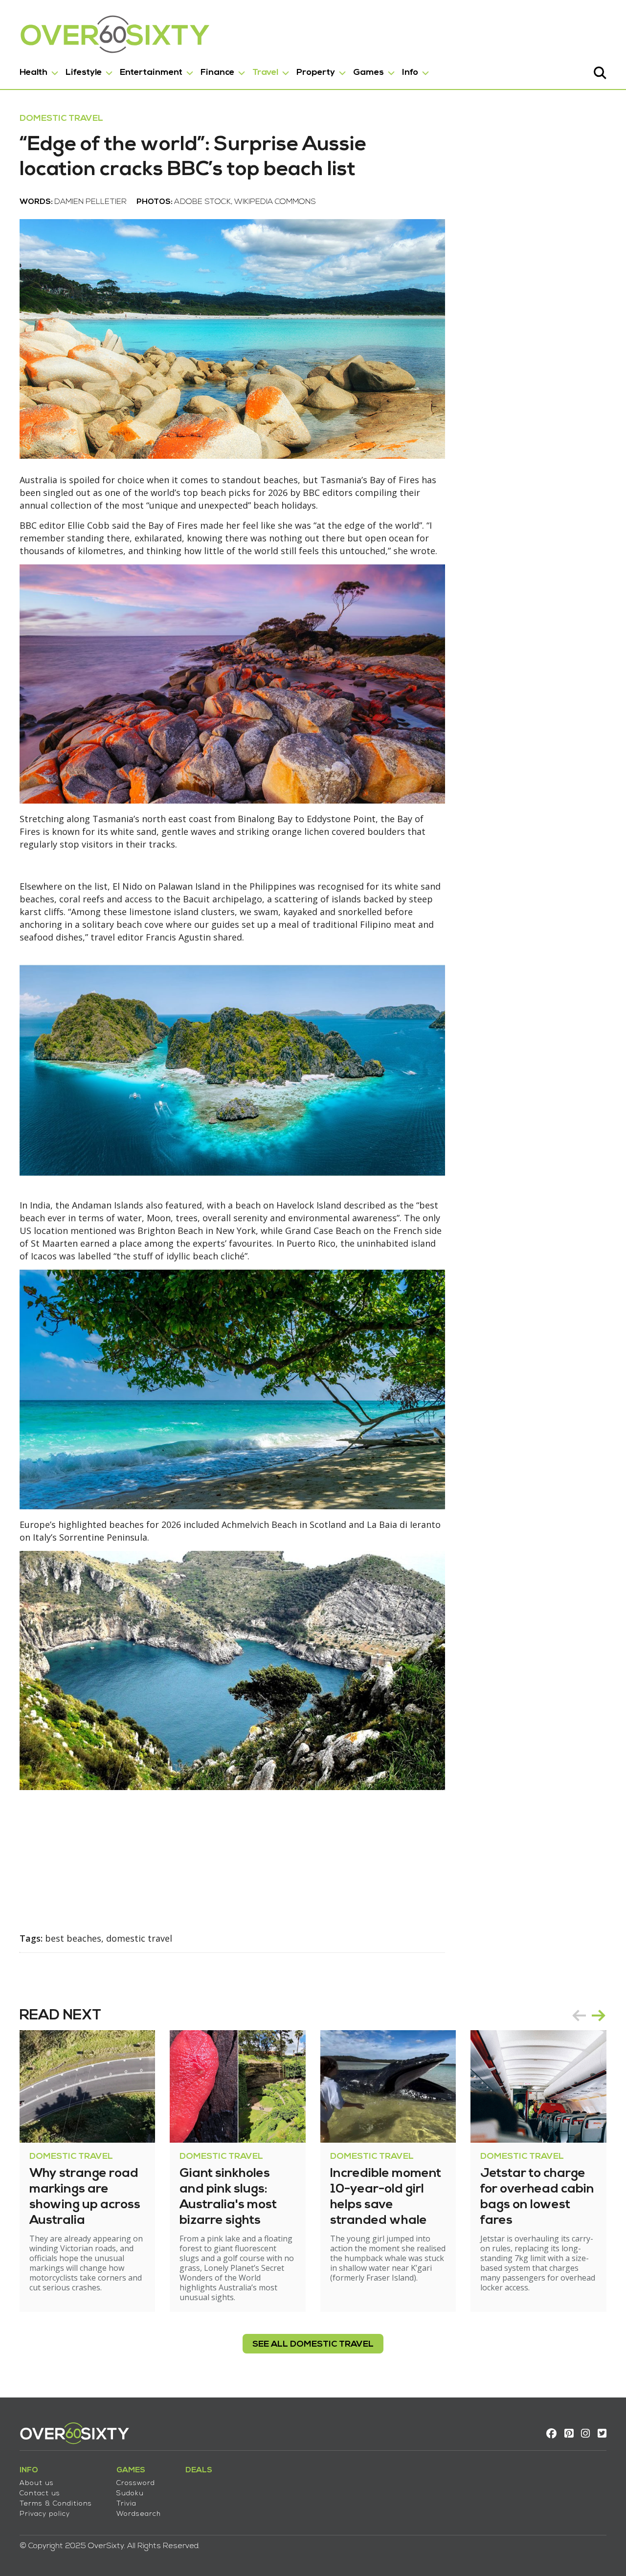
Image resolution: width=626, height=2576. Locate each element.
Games (369, 73)
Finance (217, 73)
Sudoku (130, 2494)
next (599, 2016)
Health (34, 73)
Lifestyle (84, 73)
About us (37, 2483)
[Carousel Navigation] (589, 2016)
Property (316, 73)
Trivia (126, 2504)
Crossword (136, 2483)
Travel (265, 73)
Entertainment (151, 73)
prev (579, 2016)
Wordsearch (139, 2514)
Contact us (40, 2494)
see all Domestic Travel (313, 2344)
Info (410, 73)
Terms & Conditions (56, 2504)
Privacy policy (45, 2514)
